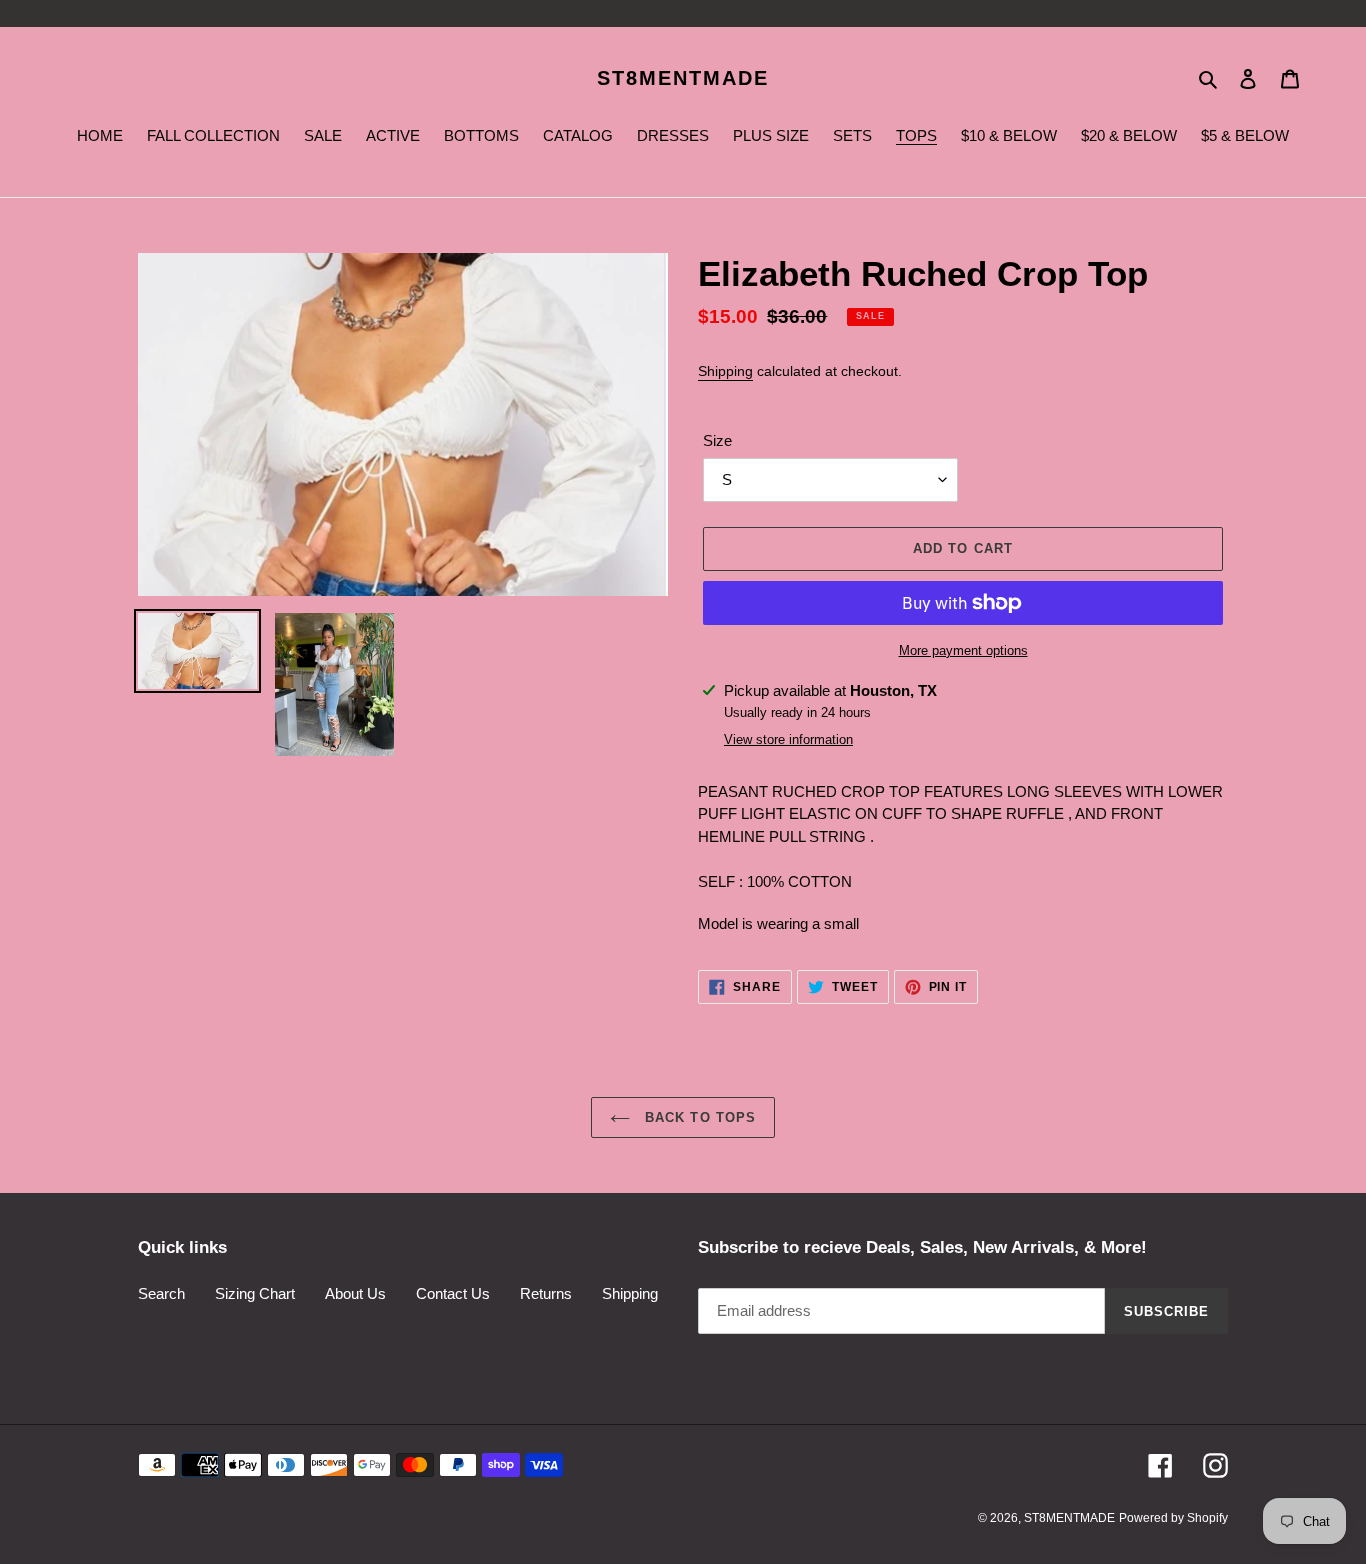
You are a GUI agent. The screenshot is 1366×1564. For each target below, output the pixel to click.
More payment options (963, 650)
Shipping (725, 371)
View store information (788, 739)
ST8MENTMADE (683, 78)
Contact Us (453, 1293)
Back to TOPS (698, 1117)
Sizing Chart (255, 1293)
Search (161, 1293)
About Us (355, 1293)
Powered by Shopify (1173, 1518)
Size (717, 440)
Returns (546, 1293)
